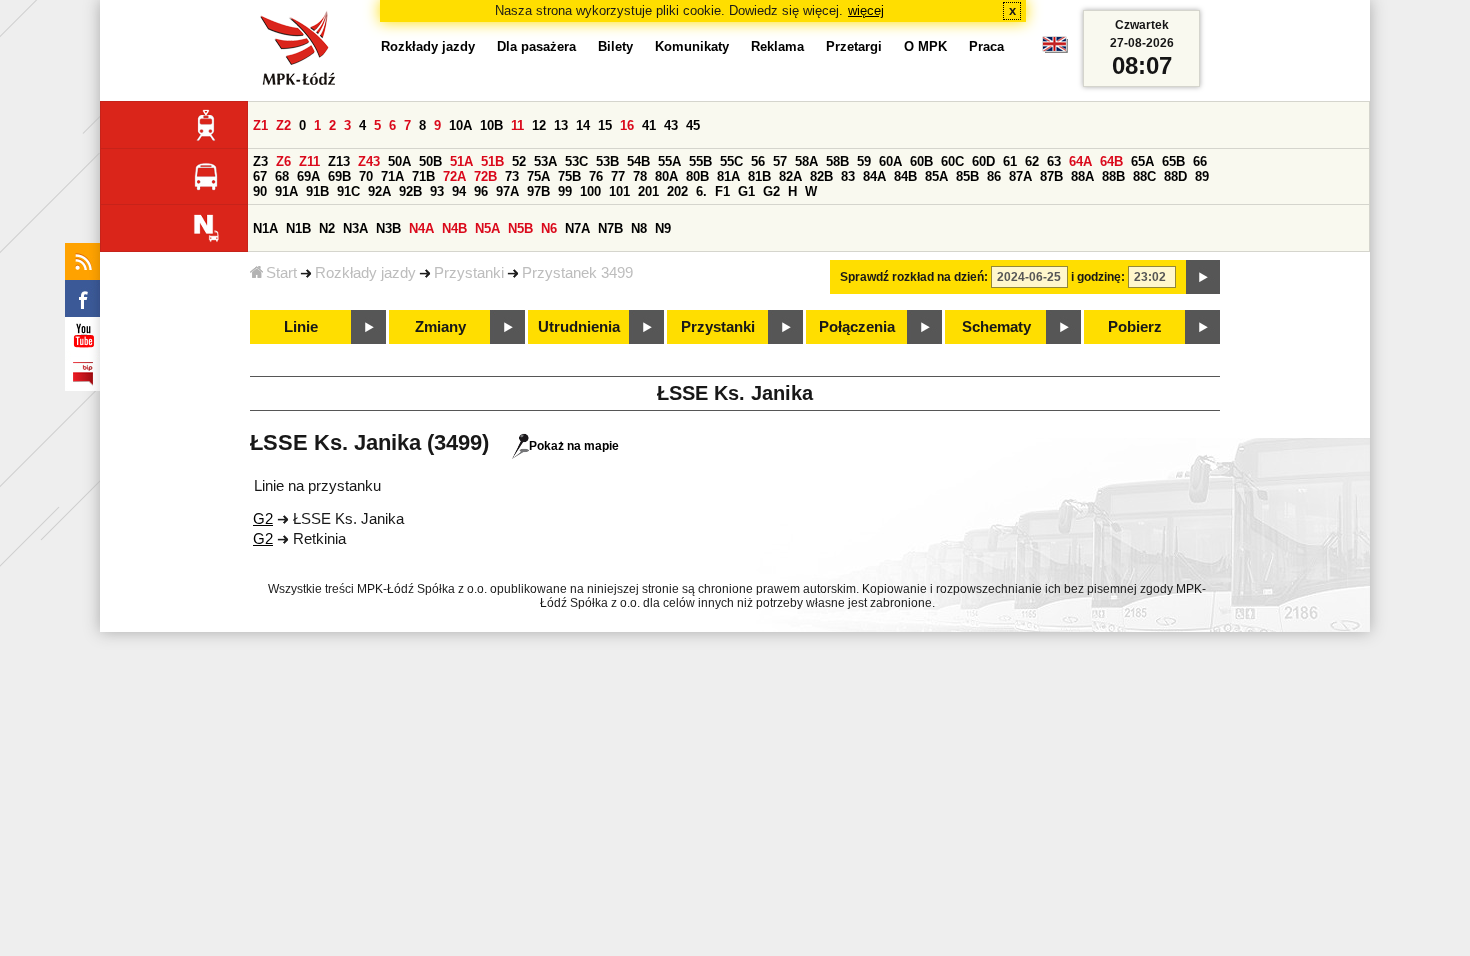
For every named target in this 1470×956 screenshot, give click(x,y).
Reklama (777, 46)
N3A (355, 228)
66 (1200, 161)
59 (864, 161)
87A (1020, 176)
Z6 (283, 161)
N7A (577, 228)
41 (649, 125)
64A (1080, 161)
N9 (663, 228)
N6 (549, 228)
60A (890, 161)
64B (1111, 161)
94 (459, 191)
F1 (722, 191)
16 (627, 125)
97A (507, 191)
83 (848, 176)
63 (1054, 161)
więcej (866, 10)
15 (605, 125)
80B (697, 176)
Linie (301, 327)
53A (545, 161)
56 (758, 161)
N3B (388, 228)
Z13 (339, 161)
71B (423, 176)
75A (538, 176)
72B (485, 176)
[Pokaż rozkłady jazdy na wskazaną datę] (1203, 277)
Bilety (615, 46)
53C (576, 161)
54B (638, 161)
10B (491, 125)
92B (410, 191)
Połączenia (857, 327)
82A (790, 176)
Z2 (283, 125)
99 (565, 191)
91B (317, 191)
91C (348, 191)
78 (640, 176)
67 (260, 176)
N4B (454, 228)
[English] (1055, 49)
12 (539, 125)
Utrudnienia (579, 327)
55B (700, 161)
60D (983, 161)
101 (619, 191)
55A (669, 161)
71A (392, 176)
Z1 (260, 125)
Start (281, 273)
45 (693, 125)
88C (1144, 176)
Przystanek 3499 (577, 273)
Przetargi (854, 46)
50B (430, 161)
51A (461, 161)
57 (780, 161)
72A (454, 176)
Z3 (260, 161)
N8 (639, 228)
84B (905, 176)
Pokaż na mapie (574, 446)
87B (1051, 176)
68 (282, 176)
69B (339, 176)
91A (286, 191)
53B (607, 161)
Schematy (996, 327)
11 (517, 125)
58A (806, 161)
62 (1032, 161)
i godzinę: (1098, 277)
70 (366, 176)
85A (936, 176)
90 (260, 191)
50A (399, 161)
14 (583, 125)
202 (677, 191)
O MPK (925, 46)
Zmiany (440, 327)
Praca (986, 46)
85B (967, 176)
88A (1082, 176)
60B (921, 161)
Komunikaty (692, 46)
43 (671, 125)
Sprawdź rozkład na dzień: (914, 277)
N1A (265, 228)
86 (994, 176)
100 (590, 191)
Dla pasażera (536, 46)
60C (952, 161)
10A (460, 125)
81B (759, 176)
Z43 (369, 161)
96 (481, 191)
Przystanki (469, 273)
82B (821, 176)
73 (512, 176)
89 (1202, 176)
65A (1142, 161)
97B (538, 191)
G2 (771, 191)
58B (837, 161)
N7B (610, 228)
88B (1113, 176)
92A (379, 191)
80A (666, 176)
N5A (487, 228)
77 (618, 176)
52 (519, 161)
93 (437, 191)
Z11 (309, 161)
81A (728, 176)
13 (561, 125)
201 (648, 191)
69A (308, 176)
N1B (298, 228)
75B (569, 176)
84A (874, 176)
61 (1010, 161)
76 (596, 176)
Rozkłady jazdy (365, 273)
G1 (746, 191)
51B (492, 161)
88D (1175, 176)
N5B (520, 228)
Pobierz (1135, 327)
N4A (421, 228)
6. (701, 191)
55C (731, 161)
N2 (327, 228)
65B (1173, 161)
